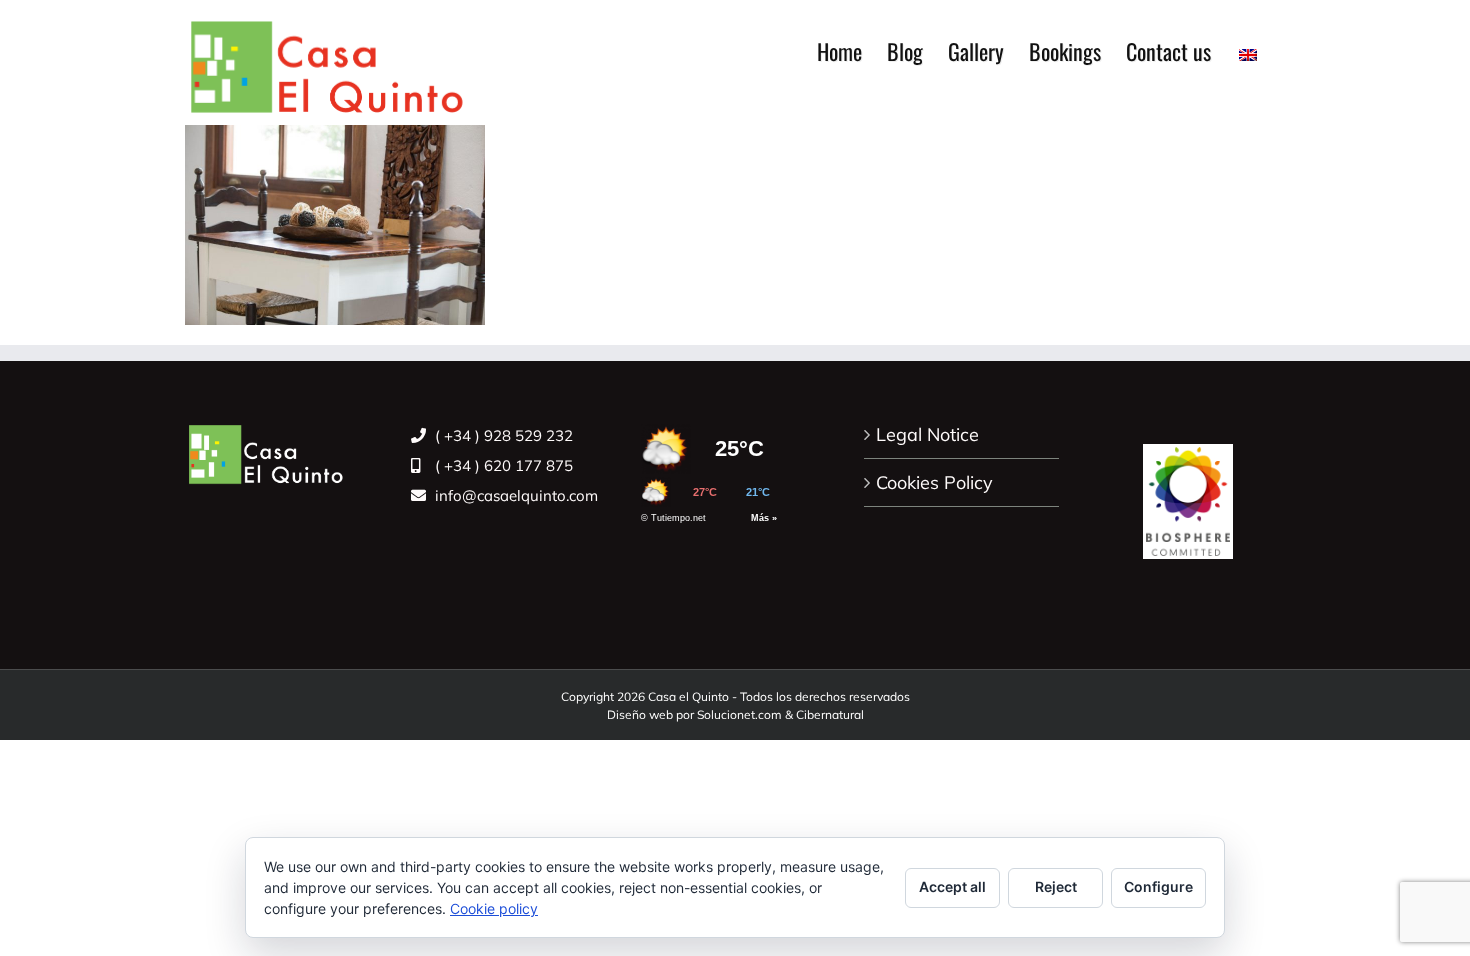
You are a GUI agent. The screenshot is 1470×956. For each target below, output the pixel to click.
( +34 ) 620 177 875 (502, 465)
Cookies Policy (934, 482)
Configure (1158, 886)
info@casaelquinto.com (514, 495)
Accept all (952, 886)
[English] (1248, 51)
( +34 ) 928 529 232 (502, 435)
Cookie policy (494, 908)
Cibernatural (830, 714)
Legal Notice (927, 434)
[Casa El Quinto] (1188, 490)
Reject (1056, 886)
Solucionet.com (739, 714)
